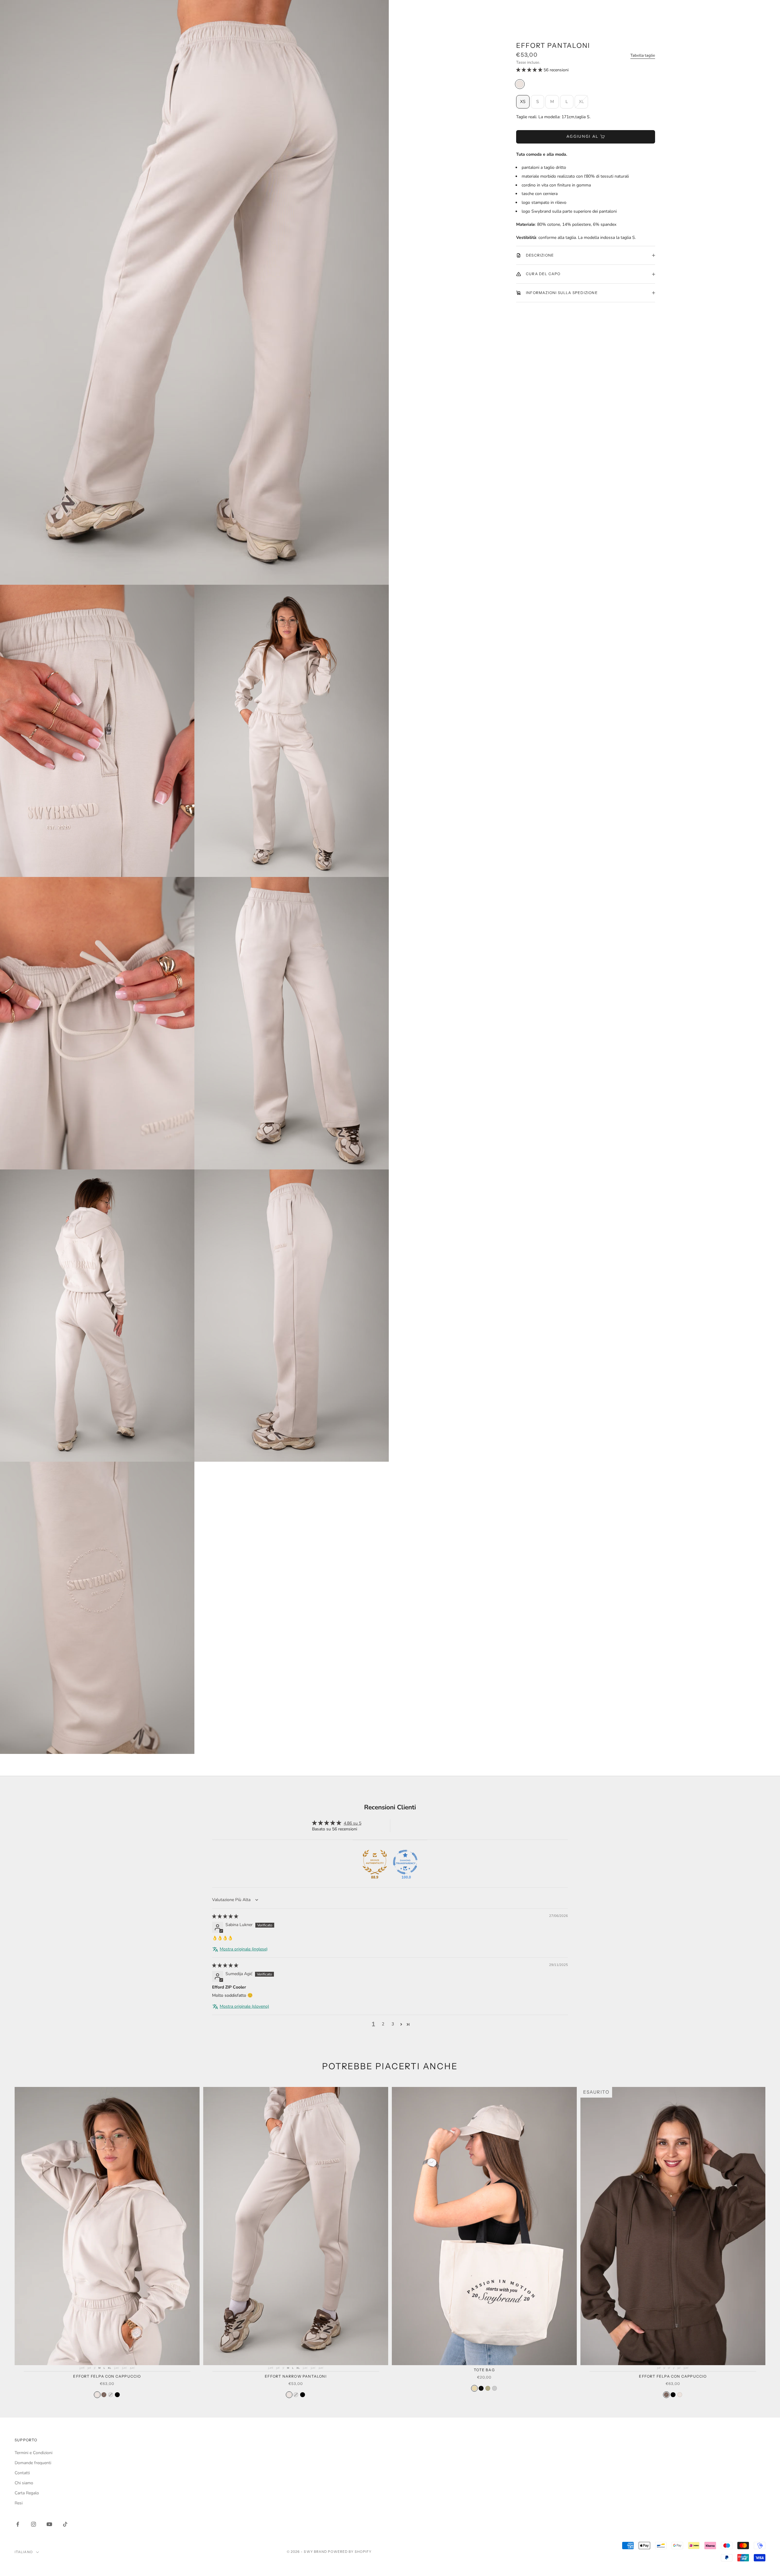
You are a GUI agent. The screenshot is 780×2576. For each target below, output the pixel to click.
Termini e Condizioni (34, 2453)
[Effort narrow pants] (296, 2395)
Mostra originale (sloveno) (244, 2006)
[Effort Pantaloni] (520, 84)
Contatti (22, 2473)
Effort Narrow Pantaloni (296, 2376)
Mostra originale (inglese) (244, 1949)
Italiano (24, 2552)
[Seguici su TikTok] (65, 2524)
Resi (19, 2503)
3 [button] (393, 2024)
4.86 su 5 (353, 1823)
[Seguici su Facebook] (18, 2524)
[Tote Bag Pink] (495, 2388)
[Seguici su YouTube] (49, 2524)
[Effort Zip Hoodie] (111, 2395)
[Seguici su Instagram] (34, 2524)
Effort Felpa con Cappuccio (107, 2376)
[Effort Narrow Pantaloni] (289, 2395)
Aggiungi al (583, 137)
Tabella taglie (643, 55)
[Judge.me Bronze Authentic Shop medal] (375, 1862)
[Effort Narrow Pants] (303, 2395)
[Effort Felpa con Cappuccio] (97, 2395)
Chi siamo (24, 2483)
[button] (530, 70)
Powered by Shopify (350, 2552)
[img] (225, 1916)
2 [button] (383, 2024)
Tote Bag (484, 2370)
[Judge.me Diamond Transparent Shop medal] (405, 1862)
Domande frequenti (33, 2463)
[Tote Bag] (474, 2388)
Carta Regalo (27, 2493)
